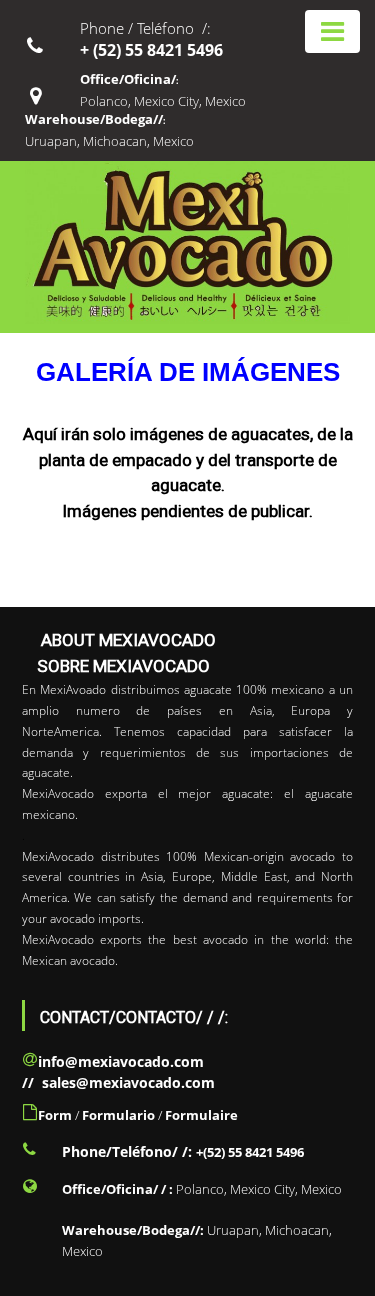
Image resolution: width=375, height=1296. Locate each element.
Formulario (118, 1115)
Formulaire (201, 1115)
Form (55, 1115)
